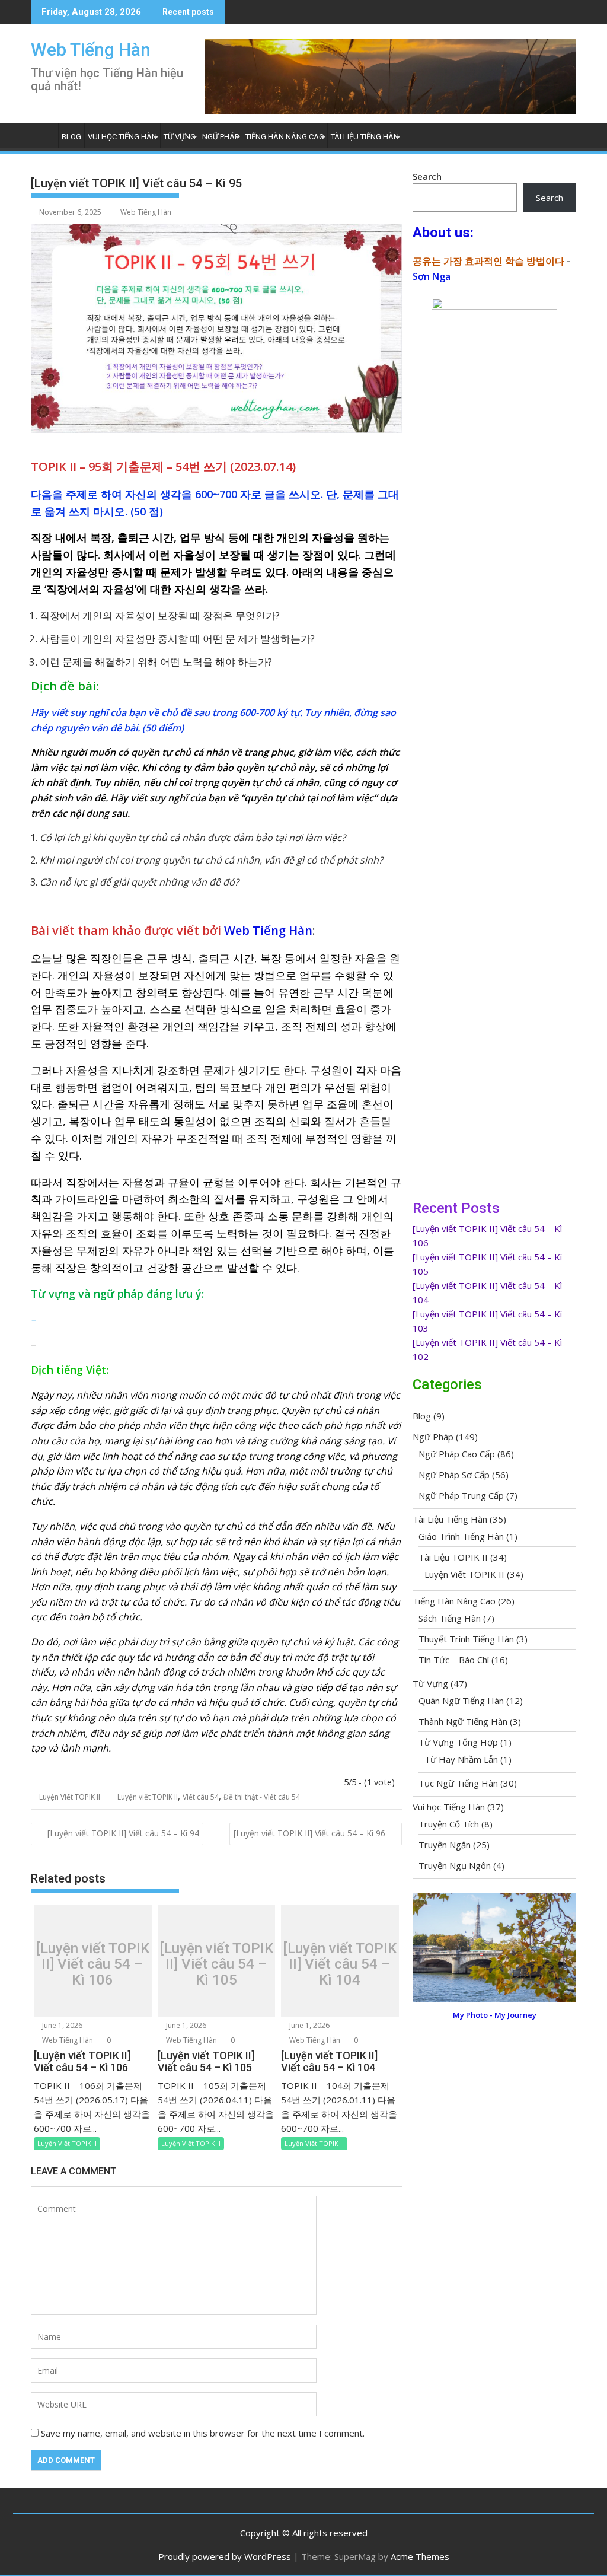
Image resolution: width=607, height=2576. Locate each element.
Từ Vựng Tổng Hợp (458, 1742)
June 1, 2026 (61, 2025)
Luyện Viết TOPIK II (70, 1797)
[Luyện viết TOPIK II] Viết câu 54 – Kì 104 (340, 1964)
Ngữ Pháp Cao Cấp (457, 1454)
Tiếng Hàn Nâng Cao (285, 137)
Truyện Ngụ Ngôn (455, 1865)
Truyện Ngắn (445, 1845)
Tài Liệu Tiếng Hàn (365, 137)
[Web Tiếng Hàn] (42, 135)
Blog (71, 137)
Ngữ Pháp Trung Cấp (461, 1495)
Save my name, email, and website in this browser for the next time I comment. (203, 2433)
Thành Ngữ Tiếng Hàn (463, 1721)
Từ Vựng (180, 137)
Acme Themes (420, 2556)
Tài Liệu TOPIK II (453, 1557)
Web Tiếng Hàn (91, 50)
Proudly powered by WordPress (225, 2556)
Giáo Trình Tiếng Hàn (461, 1536)
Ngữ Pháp (221, 137)
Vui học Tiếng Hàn (122, 137)
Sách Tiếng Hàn (450, 1618)
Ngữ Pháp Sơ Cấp (454, 1475)
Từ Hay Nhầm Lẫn (461, 1759)
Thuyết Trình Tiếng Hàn (466, 1639)
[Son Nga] (494, 1998)
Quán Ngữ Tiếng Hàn (461, 1701)
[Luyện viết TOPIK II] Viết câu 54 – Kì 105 (216, 1964)
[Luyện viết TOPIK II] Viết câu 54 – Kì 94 (123, 1833)
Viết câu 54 (201, 1797)
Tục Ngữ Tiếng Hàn (458, 1783)
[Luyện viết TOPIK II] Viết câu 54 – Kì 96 (309, 1833)
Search (427, 176)
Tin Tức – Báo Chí (454, 1660)
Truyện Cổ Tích (449, 1824)
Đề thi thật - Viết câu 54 (262, 1797)
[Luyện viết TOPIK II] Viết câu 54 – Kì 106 (92, 1964)
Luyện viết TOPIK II (148, 1797)
